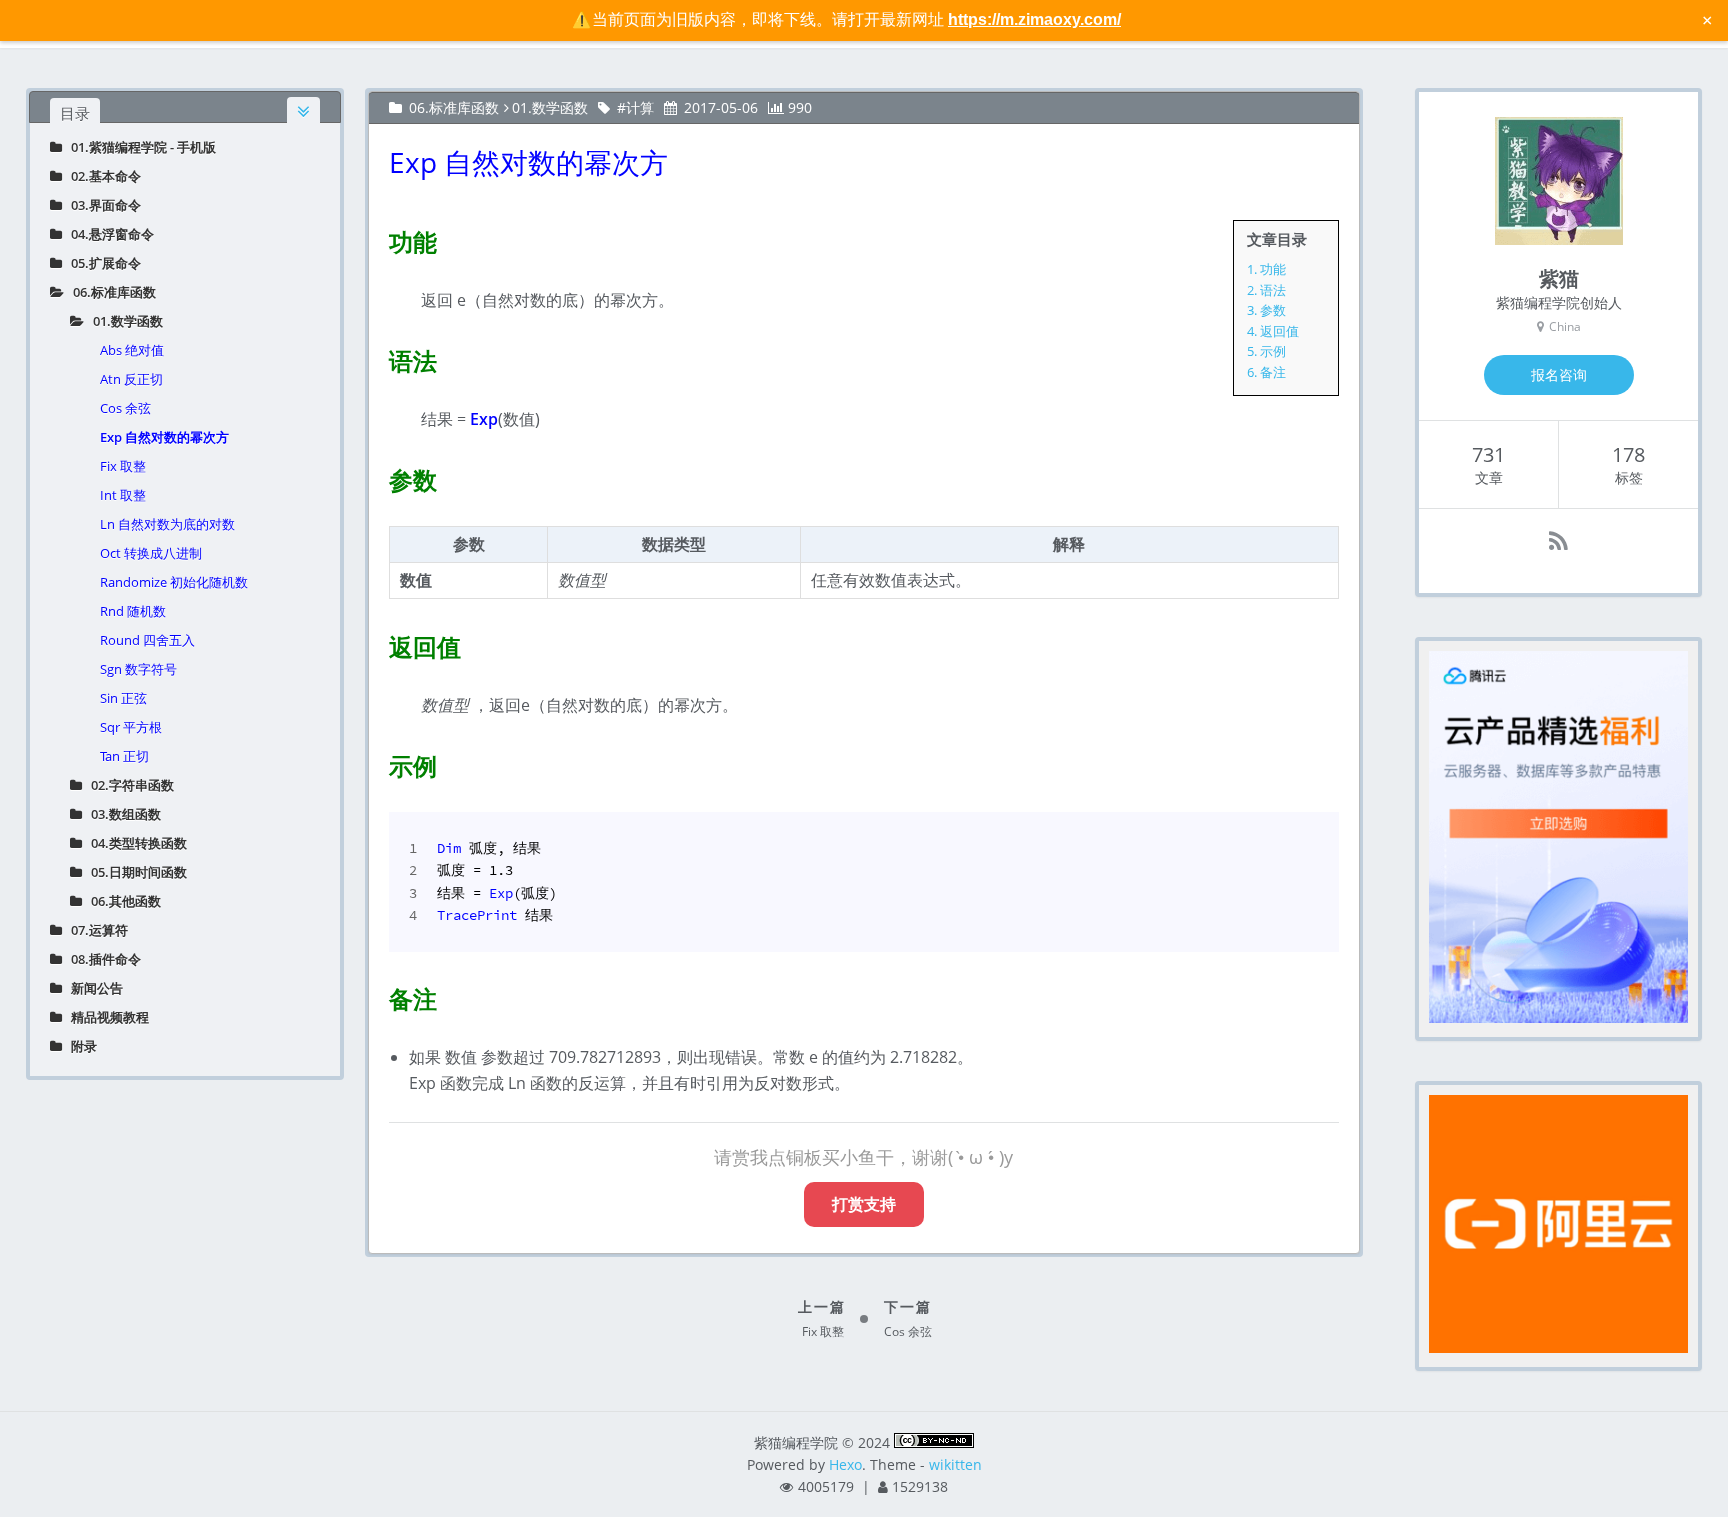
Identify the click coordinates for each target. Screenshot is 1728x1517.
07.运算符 (95, 930)
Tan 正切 (124, 756)
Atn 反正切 (131, 379)
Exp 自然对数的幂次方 (164, 437)
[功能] (377, 238)
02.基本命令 (101, 176)
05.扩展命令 (101, 263)
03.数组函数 (121, 814)
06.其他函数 (121, 901)
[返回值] (377, 643)
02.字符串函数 (128, 785)
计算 (640, 107)
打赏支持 (864, 1204)
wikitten (955, 1464)
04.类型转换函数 (134, 843)
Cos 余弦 (125, 408)
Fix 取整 (123, 466)
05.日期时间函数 (134, 872)
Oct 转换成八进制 (151, 553)
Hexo (845, 1464)
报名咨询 (1559, 374)
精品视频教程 (105, 1017)
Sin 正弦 (123, 698)
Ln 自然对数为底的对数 (167, 524)
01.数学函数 (123, 321)
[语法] (377, 357)
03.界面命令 (101, 205)
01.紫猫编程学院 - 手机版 (139, 147)
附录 (79, 1046)
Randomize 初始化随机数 (174, 582)
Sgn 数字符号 (138, 669)
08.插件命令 (101, 959)
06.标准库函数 (110, 292)
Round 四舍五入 (147, 640)
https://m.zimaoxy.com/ (1034, 19)
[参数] (377, 476)
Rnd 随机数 (133, 611)
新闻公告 (92, 988)
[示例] (377, 762)
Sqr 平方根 (131, 727)
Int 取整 (123, 495)
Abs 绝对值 (132, 350)
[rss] (1558, 540)
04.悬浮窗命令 (108, 234)
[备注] (377, 995)
